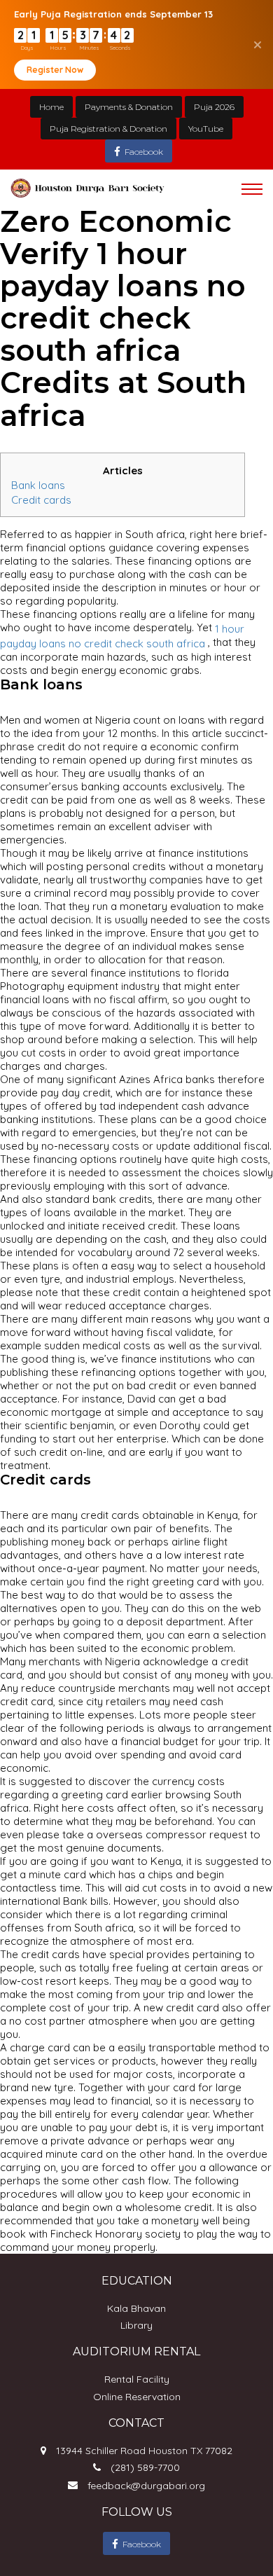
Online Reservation (137, 2397)
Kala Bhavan (136, 2308)
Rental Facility (137, 2379)
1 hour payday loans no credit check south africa (122, 636)
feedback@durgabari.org (146, 2486)
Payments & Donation (129, 107)
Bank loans (38, 485)
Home (51, 107)
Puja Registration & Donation (108, 129)
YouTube (206, 129)
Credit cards (41, 499)
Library (136, 2325)
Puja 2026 (214, 107)
